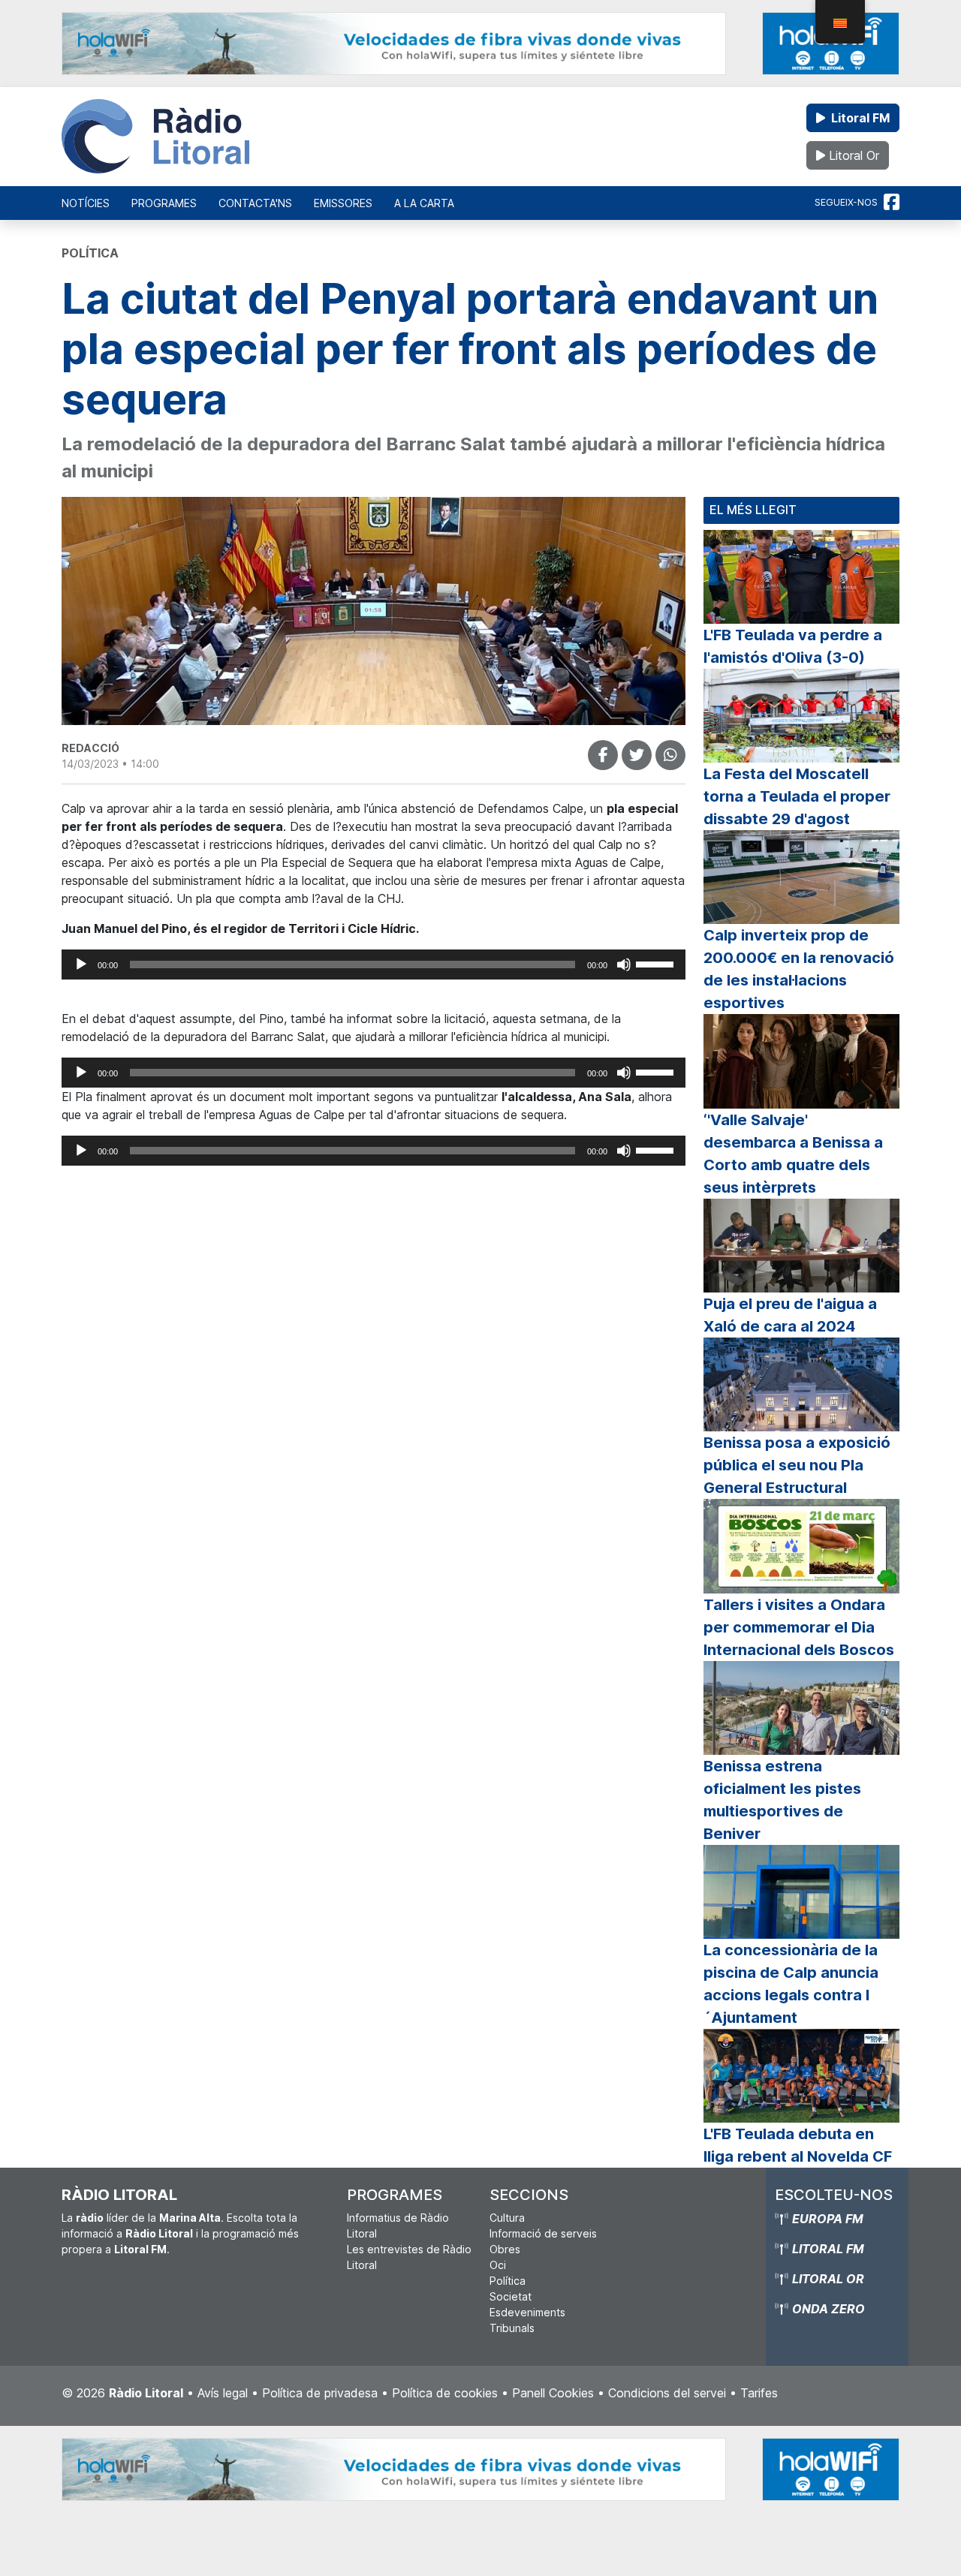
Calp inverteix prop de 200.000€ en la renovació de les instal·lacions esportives (799, 969)
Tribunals (512, 2328)
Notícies (86, 203)
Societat (511, 2296)
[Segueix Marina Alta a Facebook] (892, 203)
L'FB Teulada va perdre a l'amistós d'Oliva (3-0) (793, 646)
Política (508, 2281)
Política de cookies (445, 2393)
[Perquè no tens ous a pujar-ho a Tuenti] (637, 755)
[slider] (657, 963)
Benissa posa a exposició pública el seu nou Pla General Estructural (797, 1465)
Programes (164, 203)
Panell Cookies (553, 2393)
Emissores (343, 203)
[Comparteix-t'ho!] (603, 755)
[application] (374, 964)
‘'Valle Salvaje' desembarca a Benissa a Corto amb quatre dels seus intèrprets (793, 1154)
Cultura (507, 2218)
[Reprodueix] (81, 964)
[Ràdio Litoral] (155, 137)
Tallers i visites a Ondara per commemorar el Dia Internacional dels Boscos (799, 1627)
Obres (505, 2249)
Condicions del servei (667, 2393)
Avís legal (223, 2393)
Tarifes (759, 2393)
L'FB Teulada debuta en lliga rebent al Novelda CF (798, 2145)
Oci (498, 2265)
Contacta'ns (255, 203)
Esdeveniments (527, 2312)
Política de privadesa (320, 2393)
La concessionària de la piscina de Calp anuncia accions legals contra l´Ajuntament (791, 1984)
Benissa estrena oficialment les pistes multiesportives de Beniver (782, 1800)
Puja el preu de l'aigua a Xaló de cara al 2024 (790, 1315)
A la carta (424, 203)
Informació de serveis (543, 2233)
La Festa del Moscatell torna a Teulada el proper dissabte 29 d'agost (797, 796)
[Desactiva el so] (624, 964)
